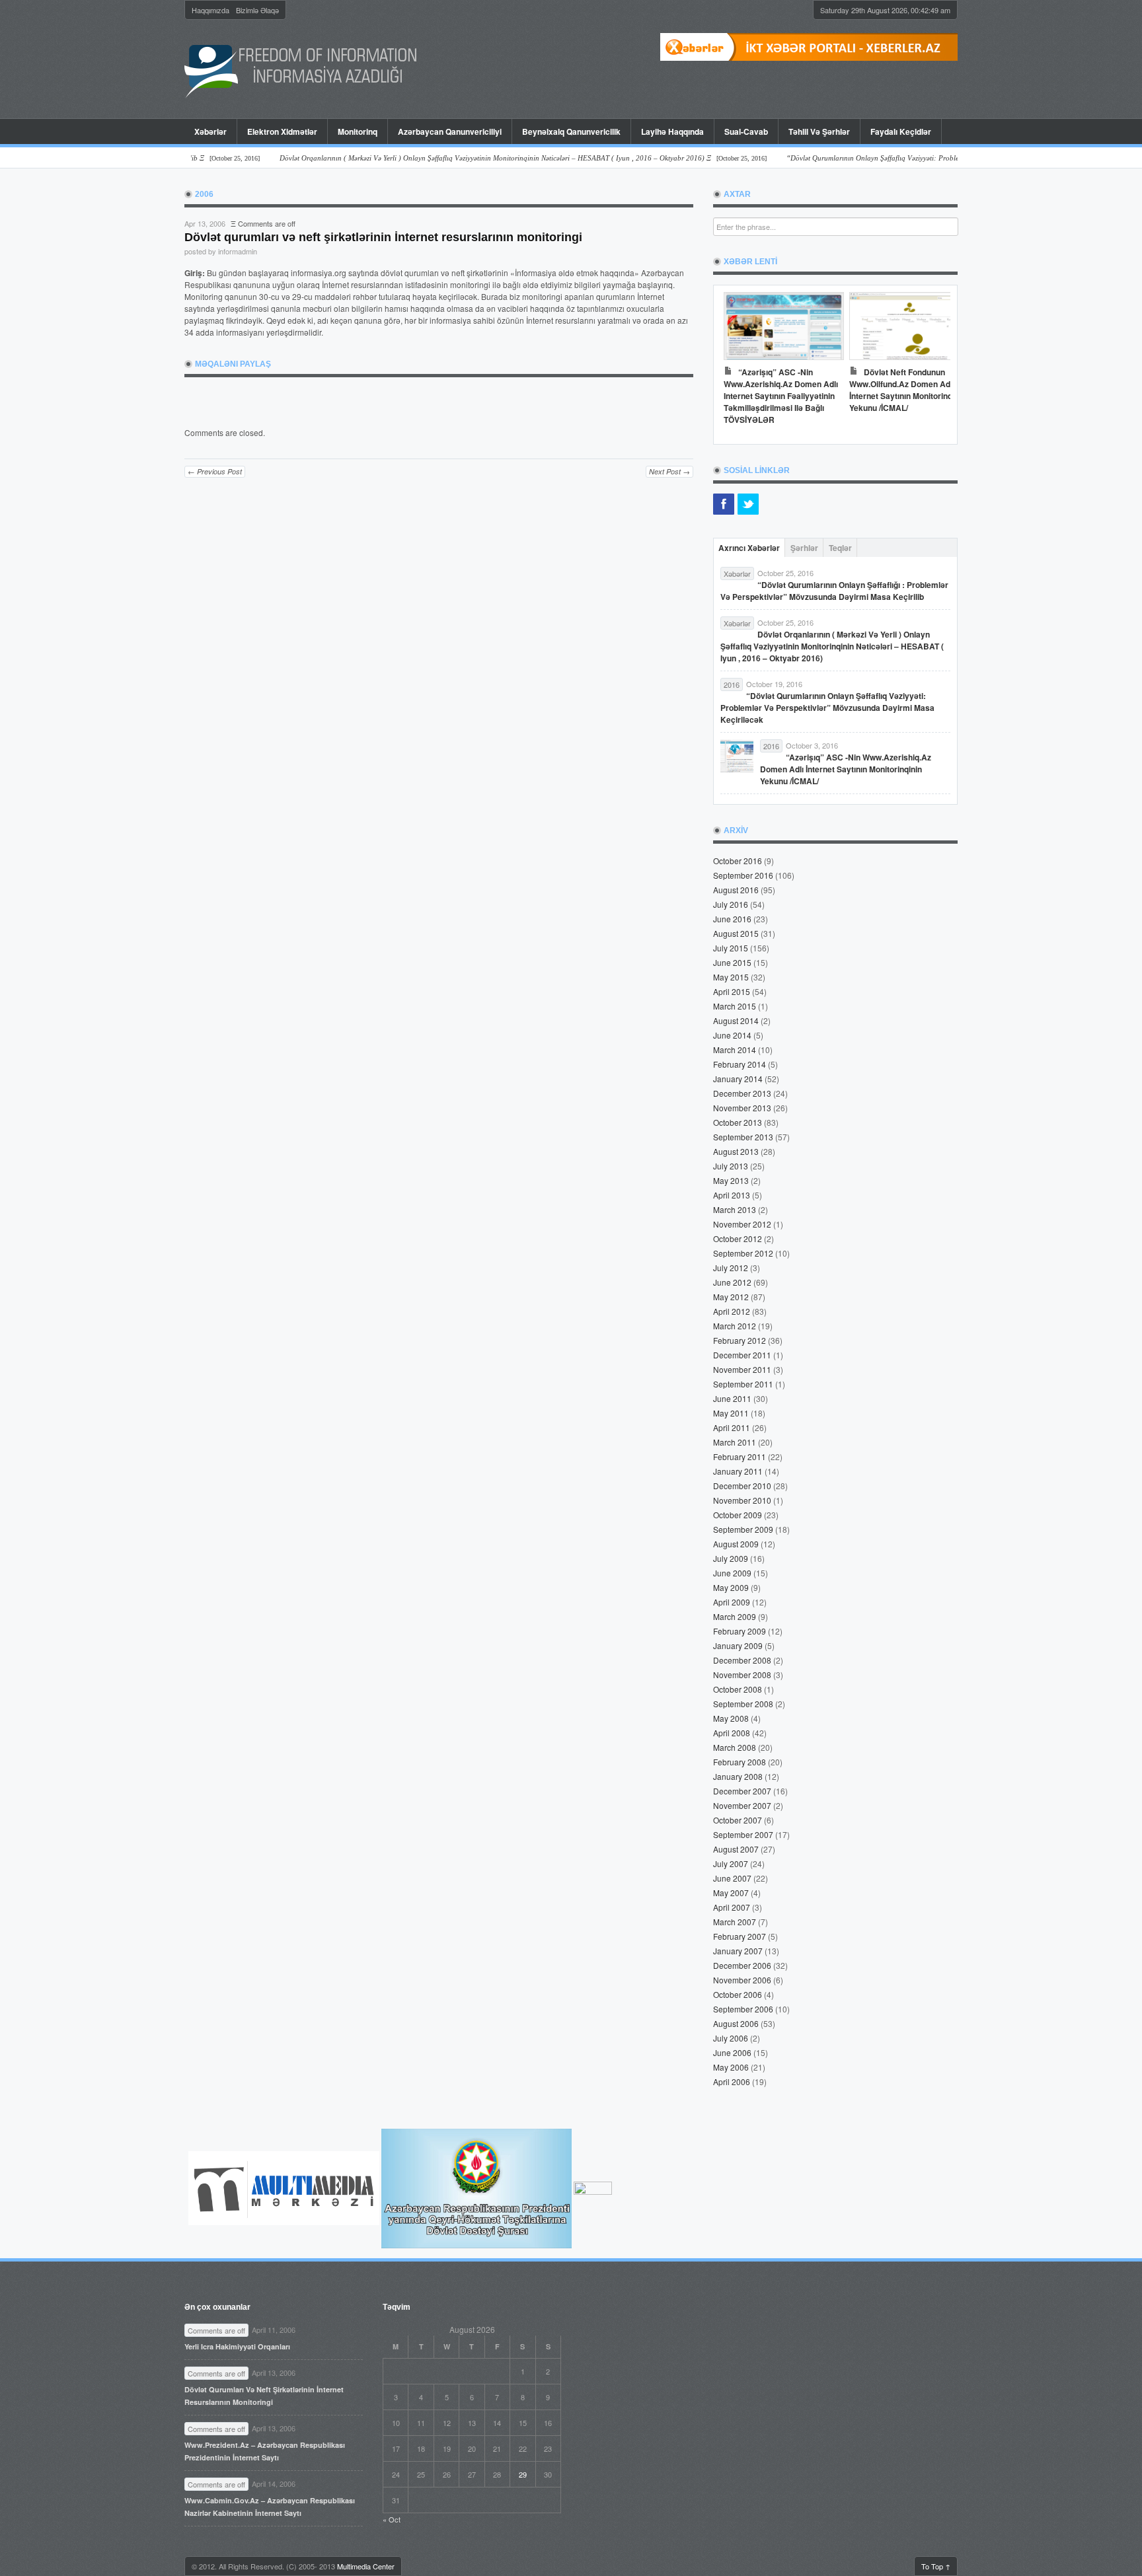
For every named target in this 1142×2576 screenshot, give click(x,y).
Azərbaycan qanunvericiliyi (450, 131)
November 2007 (742, 1805)
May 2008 (731, 1718)
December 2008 (742, 1660)
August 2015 (736, 933)
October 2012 (738, 1238)
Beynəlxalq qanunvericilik (571, 131)
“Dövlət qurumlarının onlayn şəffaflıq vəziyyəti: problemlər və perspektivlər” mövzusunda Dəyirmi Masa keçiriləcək (827, 708)
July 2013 (731, 1166)
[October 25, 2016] (475, 158)
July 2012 (731, 1268)
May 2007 (731, 1893)
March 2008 (735, 1747)
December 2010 (742, 1486)
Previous (737, 361)
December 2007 (742, 1791)
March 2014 (735, 1049)
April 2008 (732, 1733)
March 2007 (735, 1922)
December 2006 (742, 1965)
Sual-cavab (746, 131)
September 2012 (743, 1253)
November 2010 (742, 1500)
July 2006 (731, 2038)
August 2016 (736, 890)
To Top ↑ (936, 2566)
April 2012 (732, 1311)
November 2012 (742, 1224)
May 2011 (731, 1413)
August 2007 (736, 1849)
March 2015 (735, 1006)
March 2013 (735, 1209)
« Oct (392, 2519)
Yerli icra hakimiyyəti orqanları (237, 2346)
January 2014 (738, 1079)
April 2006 (732, 2081)
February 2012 (740, 1340)
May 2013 (731, 1180)
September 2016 (743, 875)
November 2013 (742, 1108)
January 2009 (738, 1645)
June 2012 (732, 1282)
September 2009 (743, 1529)
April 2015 (732, 991)
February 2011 (740, 1456)
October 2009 (738, 1515)
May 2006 (731, 2067)
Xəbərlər (210, 131)
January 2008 (738, 1776)
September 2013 (743, 1137)
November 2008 (742, 1674)
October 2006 (738, 1994)
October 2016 (738, 861)
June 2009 (732, 1573)
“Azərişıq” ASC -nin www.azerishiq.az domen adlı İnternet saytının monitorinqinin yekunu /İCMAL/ (846, 769)
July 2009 (731, 1558)
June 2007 (732, 1878)
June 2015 (732, 962)
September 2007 (743, 1834)
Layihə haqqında (672, 131)
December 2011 (742, 1355)
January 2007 (738, 1951)
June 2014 (732, 1035)
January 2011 (738, 1471)
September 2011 (743, 1384)
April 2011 (732, 1427)
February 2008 (740, 1762)
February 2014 (740, 1064)
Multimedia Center (366, 2566)
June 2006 (732, 2052)
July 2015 (731, 948)
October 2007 (738, 1820)
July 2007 (731, 1863)
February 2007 (740, 1936)
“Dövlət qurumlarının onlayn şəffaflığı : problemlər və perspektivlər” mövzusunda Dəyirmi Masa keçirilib (834, 591)
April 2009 (732, 1602)
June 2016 (732, 919)
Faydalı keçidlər (901, 131)
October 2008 (738, 1689)
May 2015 (731, 977)
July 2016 (731, 904)
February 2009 (740, 1631)
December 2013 (742, 1093)
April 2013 (732, 1195)
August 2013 (736, 1151)
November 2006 (742, 1980)
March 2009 (735, 1616)
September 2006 (743, 2009)
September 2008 (743, 1704)
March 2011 (735, 1442)
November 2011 (742, 1369)
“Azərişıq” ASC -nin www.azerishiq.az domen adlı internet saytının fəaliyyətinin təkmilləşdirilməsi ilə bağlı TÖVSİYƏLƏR (781, 396)
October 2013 (738, 1122)
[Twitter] (748, 504)
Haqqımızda (210, 10)
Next (934, 361)
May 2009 (731, 1587)
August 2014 (736, 1020)
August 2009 (736, 1544)
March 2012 (735, 1326)
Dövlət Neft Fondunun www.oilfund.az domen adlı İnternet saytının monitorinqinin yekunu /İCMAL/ (907, 390)
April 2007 (732, 1907)
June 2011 (732, 1398)
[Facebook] (724, 504)
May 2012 (731, 1297)
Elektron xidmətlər (282, 131)
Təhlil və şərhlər (819, 131)
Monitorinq (353, 131)
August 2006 (736, 2023)
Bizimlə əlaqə (257, 10)
